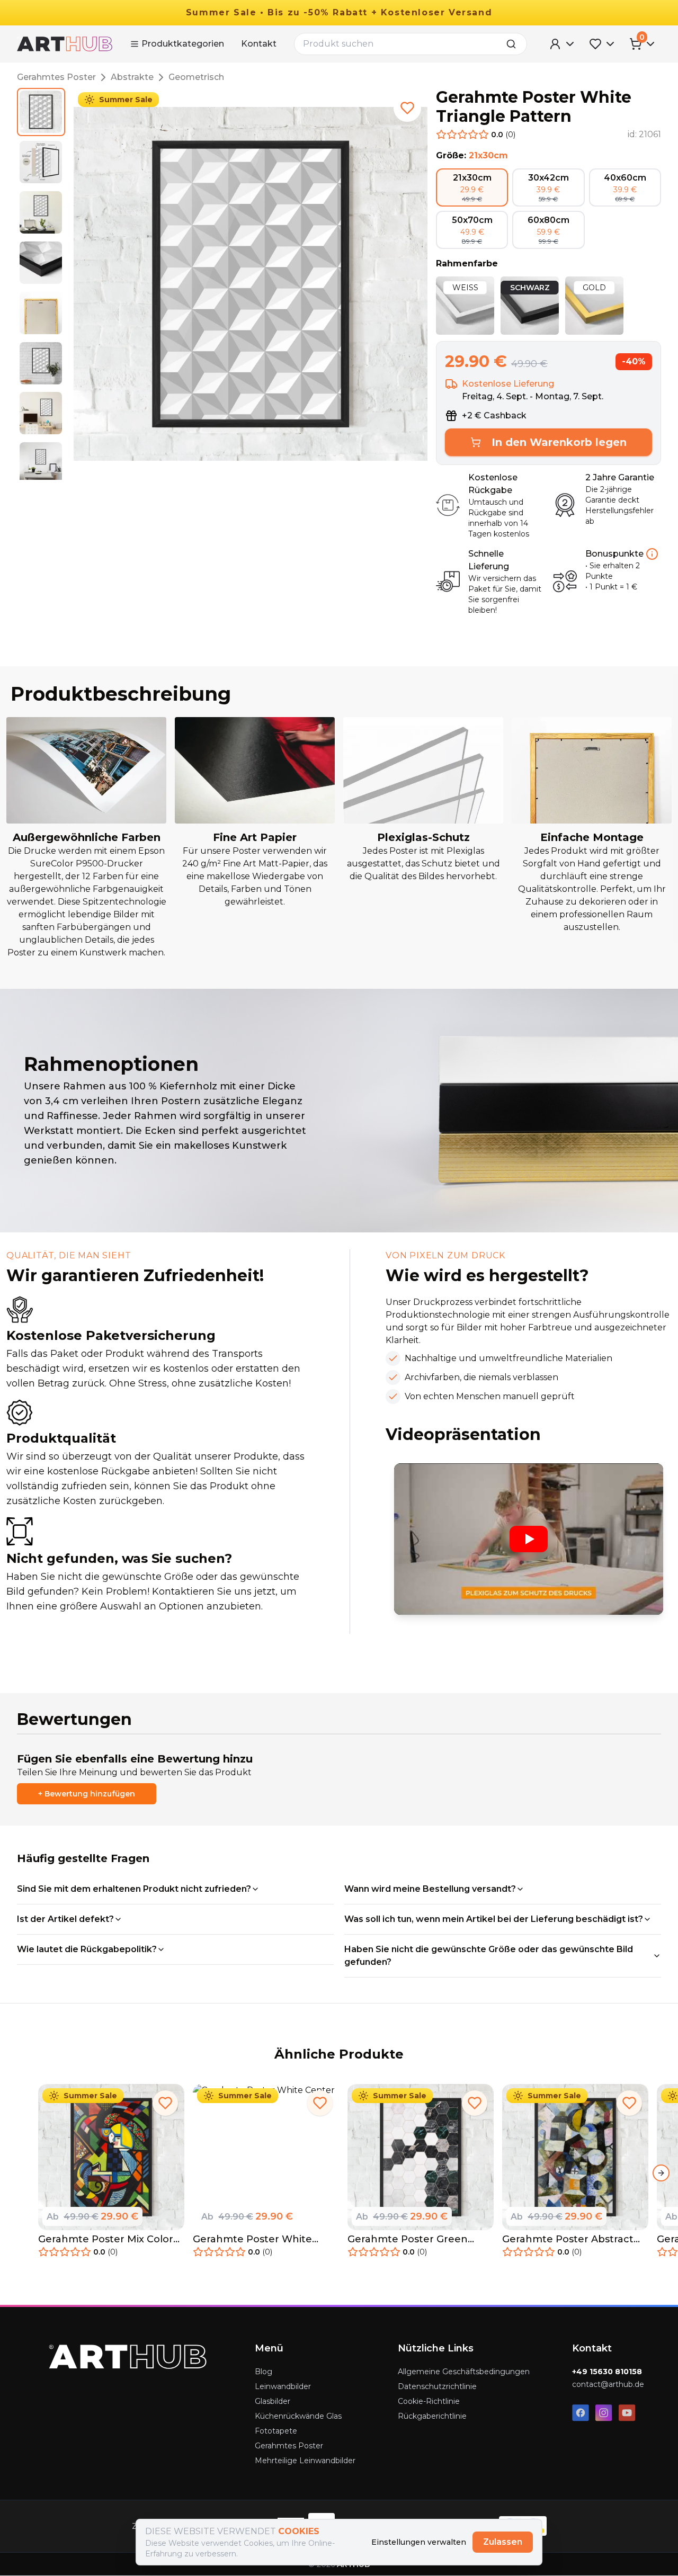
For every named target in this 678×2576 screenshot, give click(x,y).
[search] (514, 44)
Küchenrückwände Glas (298, 2416)
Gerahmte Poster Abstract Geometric (568, 2239)
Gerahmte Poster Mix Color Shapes (106, 2239)
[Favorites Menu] (603, 44)
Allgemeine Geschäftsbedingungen (464, 2372)
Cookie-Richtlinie (429, 2401)
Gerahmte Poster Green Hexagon (408, 2239)
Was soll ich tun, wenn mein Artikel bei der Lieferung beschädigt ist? (494, 1919)
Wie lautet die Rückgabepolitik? (87, 1949)
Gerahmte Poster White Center (252, 2239)
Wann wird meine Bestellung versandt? (430, 1889)
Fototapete (276, 2431)
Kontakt (259, 44)
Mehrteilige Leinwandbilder (305, 2461)
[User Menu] (563, 44)
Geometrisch (196, 77)
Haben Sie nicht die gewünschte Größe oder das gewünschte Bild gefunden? (489, 1956)
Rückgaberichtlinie (432, 2416)
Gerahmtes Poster (56, 77)
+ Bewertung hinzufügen (87, 1794)
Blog (264, 2372)
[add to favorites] (407, 108)
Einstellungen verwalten (419, 2542)
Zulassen (503, 2542)
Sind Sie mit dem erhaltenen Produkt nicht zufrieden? (134, 1889)
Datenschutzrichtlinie (437, 2386)
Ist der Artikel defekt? (65, 1919)
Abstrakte (132, 77)
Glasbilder (273, 2401)
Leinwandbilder (283, 2386)
